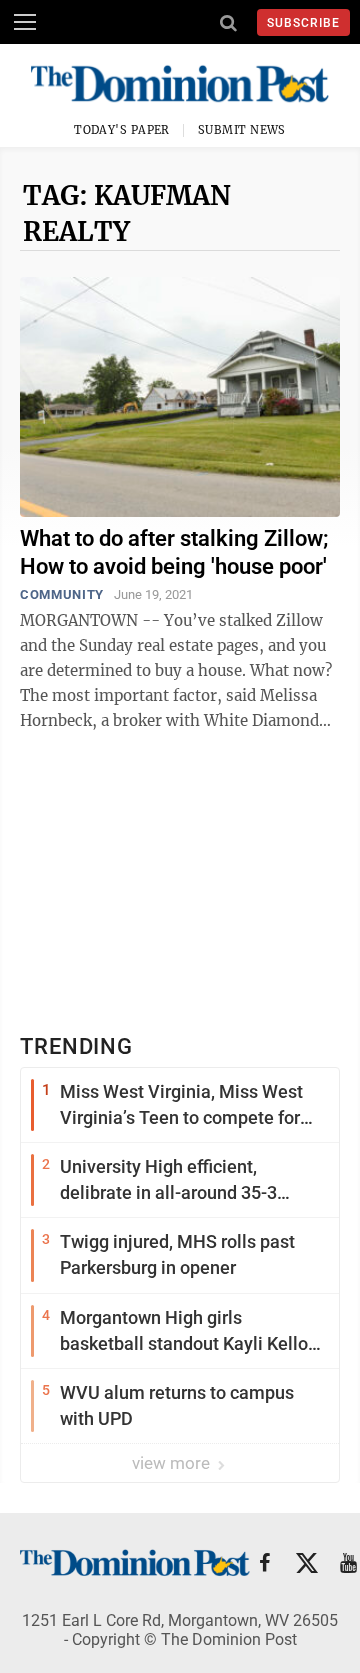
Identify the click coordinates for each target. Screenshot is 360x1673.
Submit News (242, 130)
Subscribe (303, 23)
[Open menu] (25, 22)
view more (173, 1463)
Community (62, 594)
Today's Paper (122, 130)
